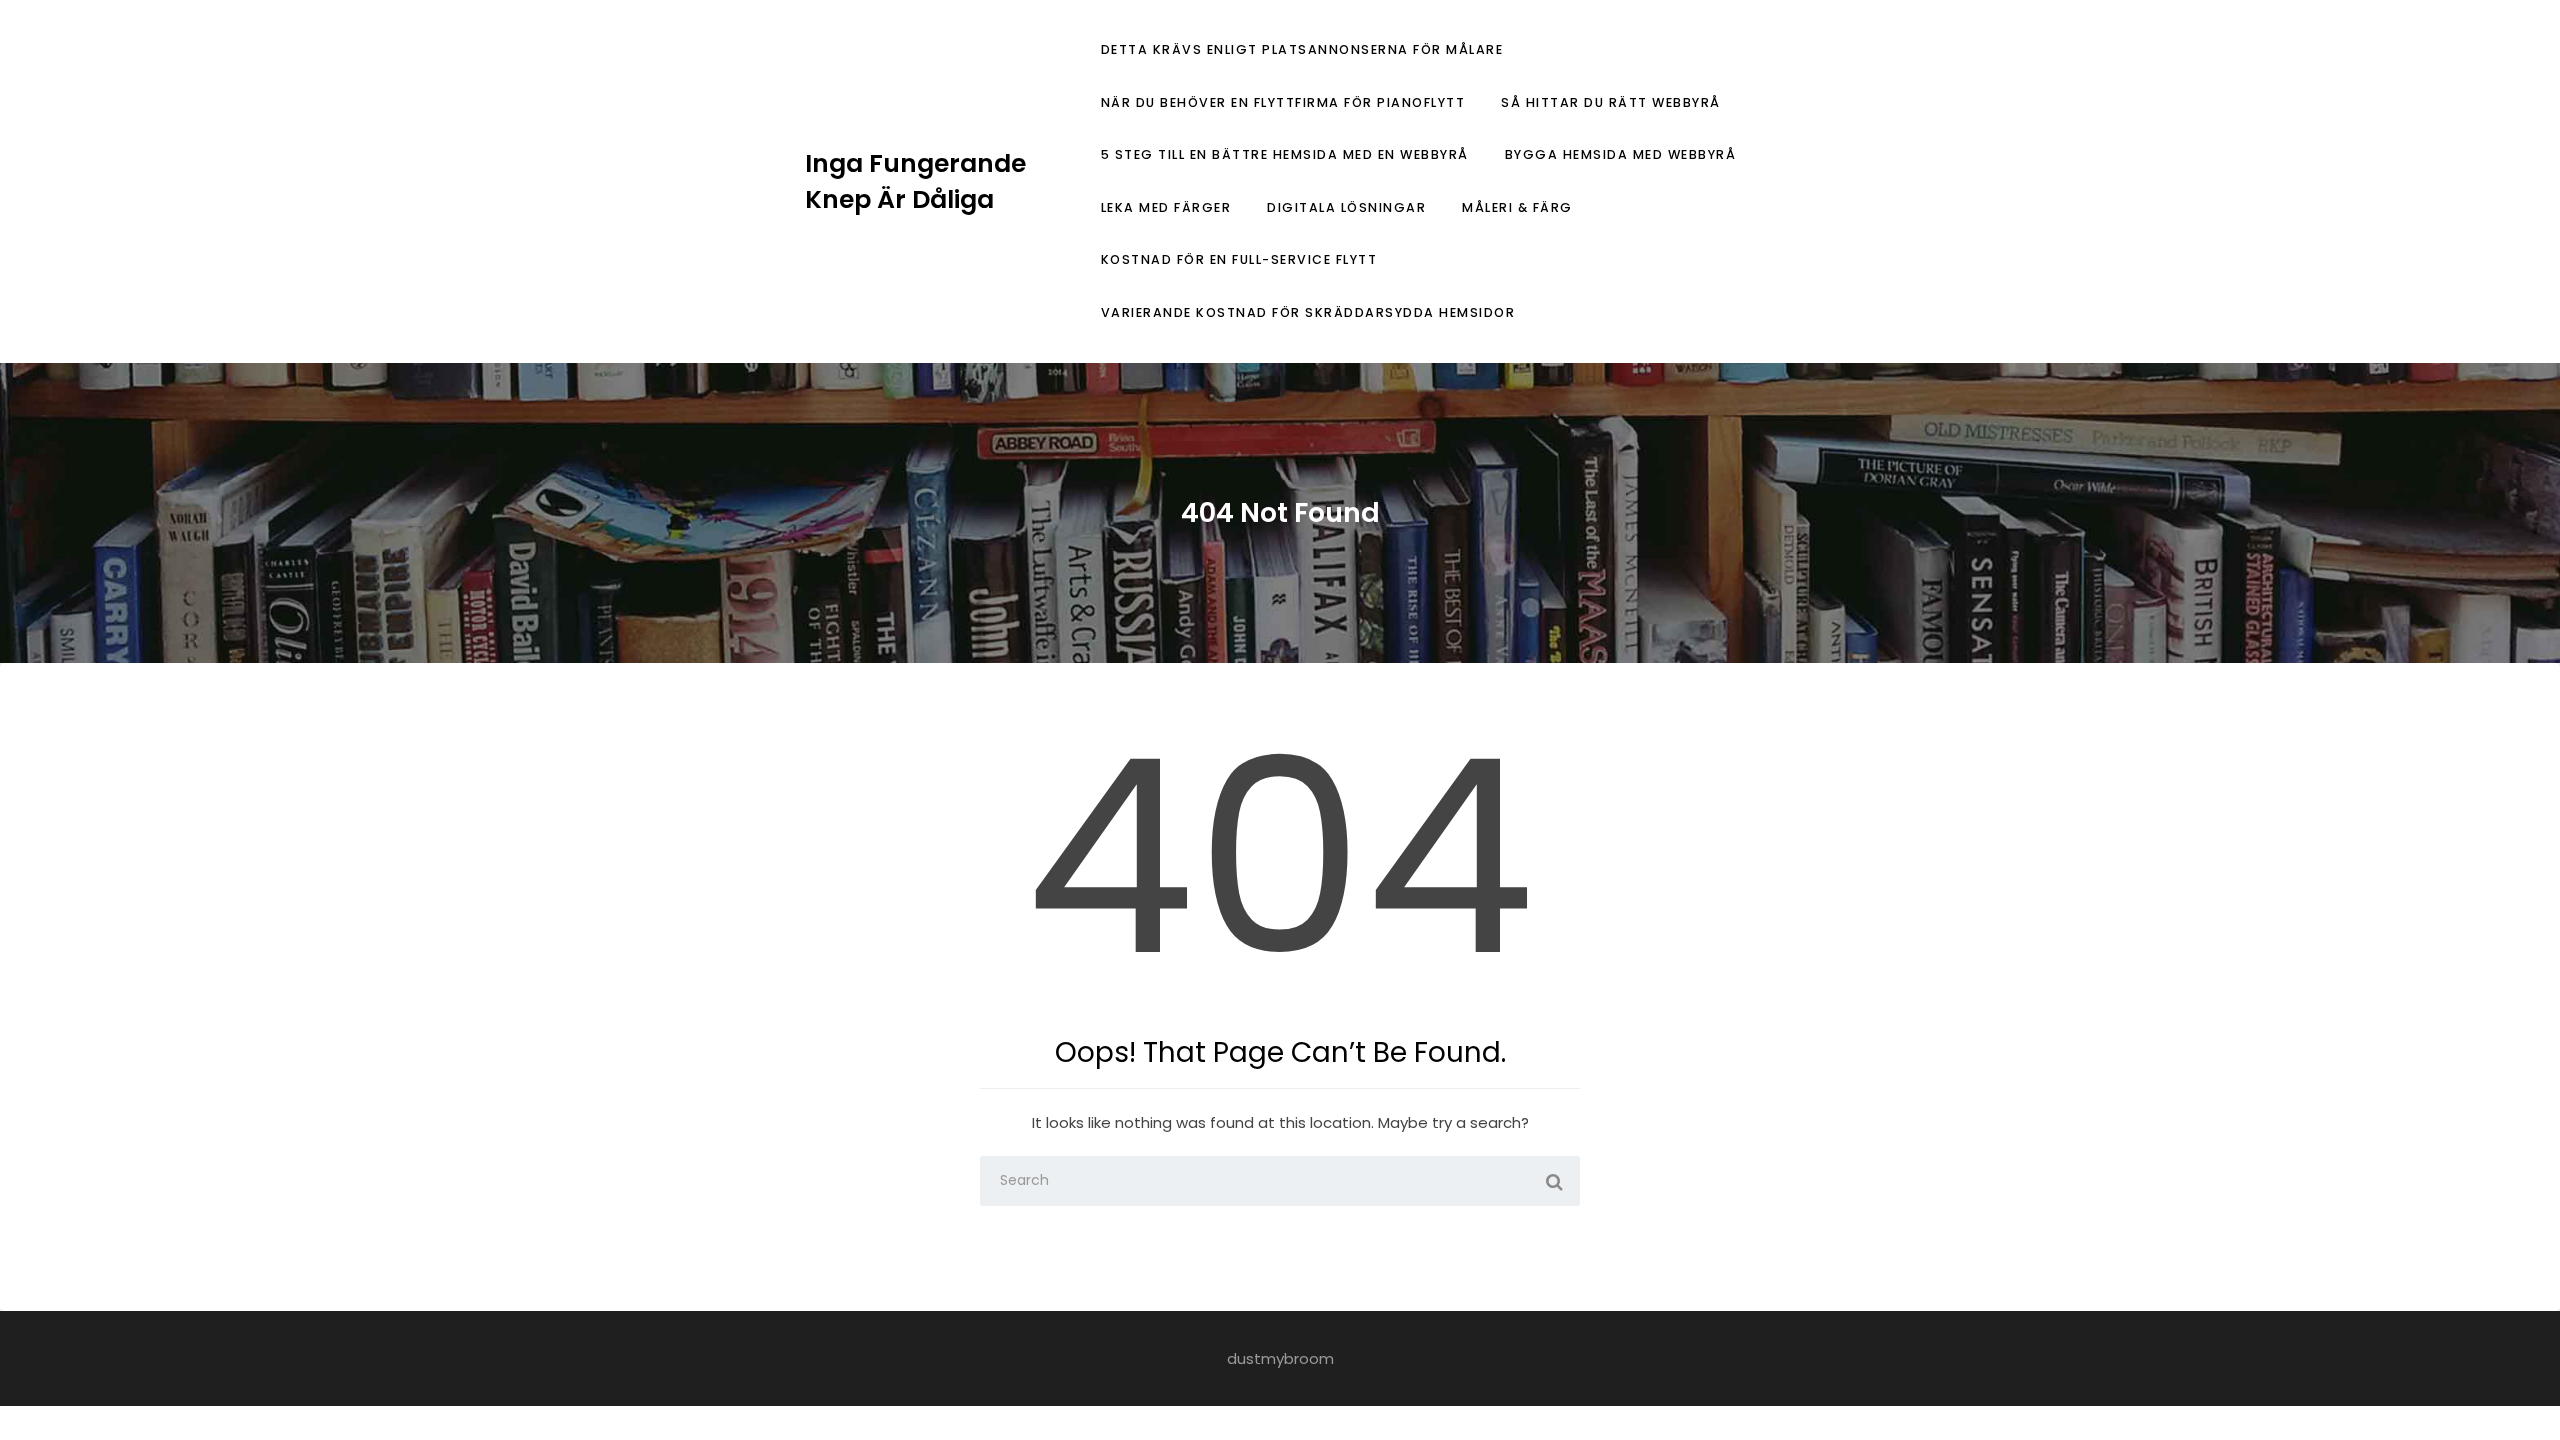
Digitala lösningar (1346, 207)
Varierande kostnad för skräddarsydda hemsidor (1308, 312)
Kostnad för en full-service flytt (1239, 259)
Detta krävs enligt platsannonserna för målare (1302, 49)
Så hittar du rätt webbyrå (1611, 102)
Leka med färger (1166, 207)
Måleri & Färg (1517, 207)
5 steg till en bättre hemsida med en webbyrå (1285, 154)
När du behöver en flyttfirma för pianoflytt (1283, 102)
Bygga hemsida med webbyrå (1621, 154)
